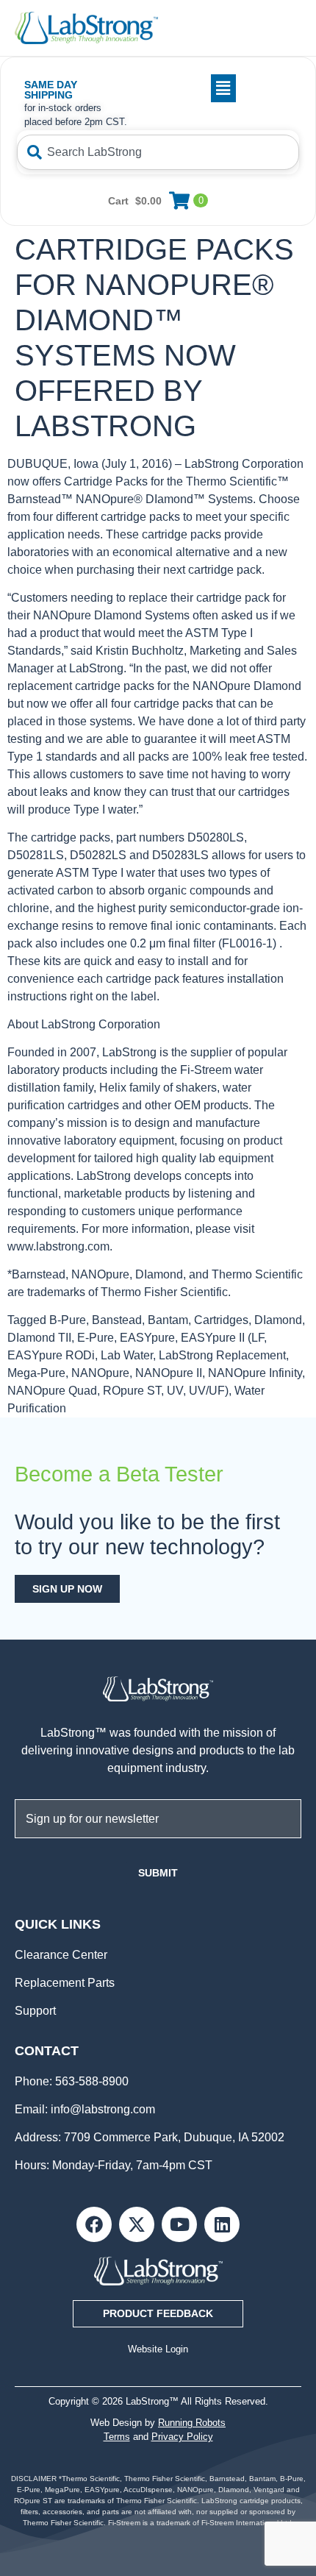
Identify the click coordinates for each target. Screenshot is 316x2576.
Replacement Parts (65, 1983)
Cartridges (221, 1320)
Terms (117, 2437)
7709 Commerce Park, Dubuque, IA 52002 (174, 2137)
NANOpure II (169, 1373)
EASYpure (147, 1338)
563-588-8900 (90, 2081)
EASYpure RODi (51, 1355)
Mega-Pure (36, 1373)
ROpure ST (132, 1391)
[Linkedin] (222, 2224)
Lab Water (127, 1355)
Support (35, 2011)
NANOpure (100, 1373)
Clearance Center (61, 1955)
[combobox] (158, 152)
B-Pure (68, 1320)
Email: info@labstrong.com (85, 2109)
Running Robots (192, 2423)
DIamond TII (39, 1338)
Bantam (168, 1320)
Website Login (158, 2349)
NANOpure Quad (52, 1391)
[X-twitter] (137, 2224)
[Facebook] (94, 2224)
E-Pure (96, 1338)
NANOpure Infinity (255, 1373)
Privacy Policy (182, 2437)
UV (175, 1391)
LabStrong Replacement (222, 1355)
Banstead (117, 1320)
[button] (187, 88)
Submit (158, 1873)
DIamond (278, 1320)
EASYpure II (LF (222, 1338)
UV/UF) (209, 1391)
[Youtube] (179, 2224)
